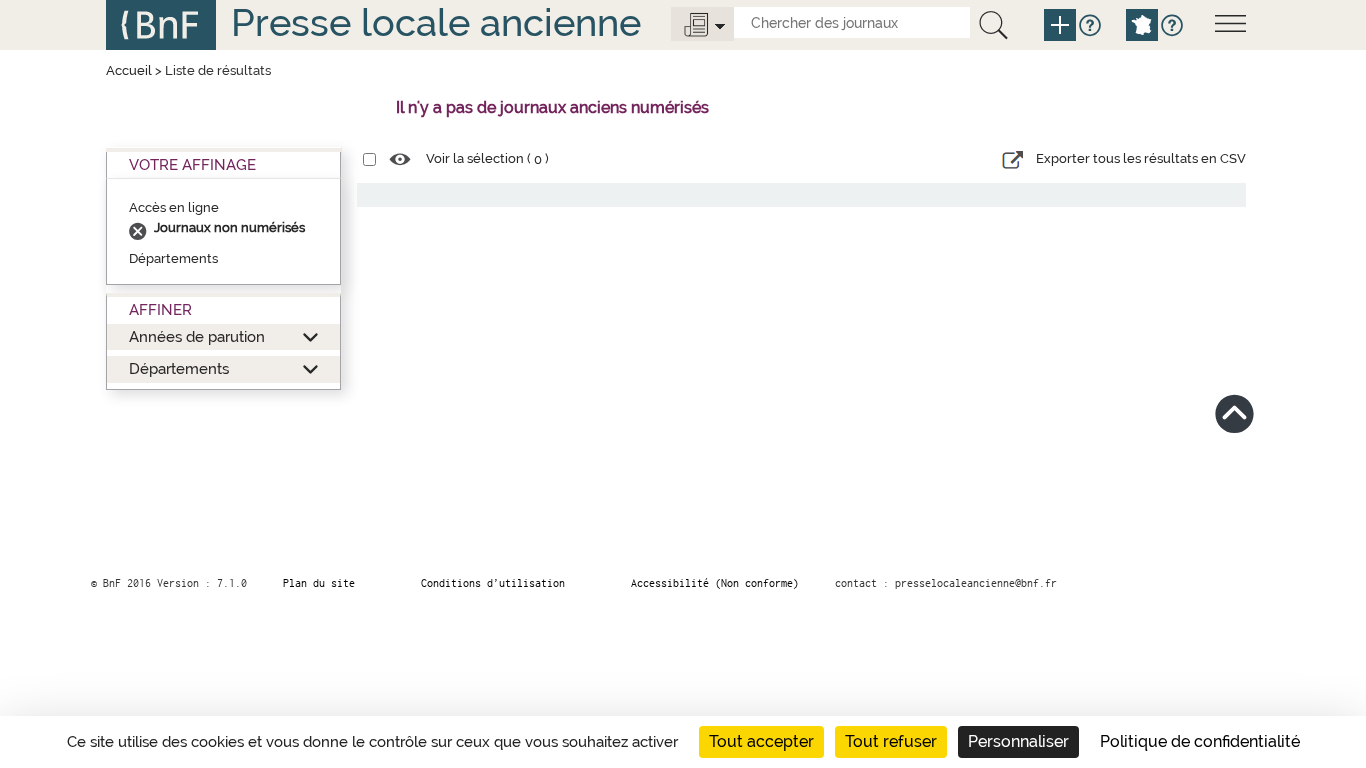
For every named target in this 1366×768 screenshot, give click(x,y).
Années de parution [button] (197, 336)
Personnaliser (1018, 741)
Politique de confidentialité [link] (1200, 741)
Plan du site (319, 583)
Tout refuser (891, 741)
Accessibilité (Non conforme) (715, 583)
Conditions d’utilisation (493, 583)
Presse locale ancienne (436, 22)
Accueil (129, 70)
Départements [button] (179, 368)
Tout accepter (761, 741)
